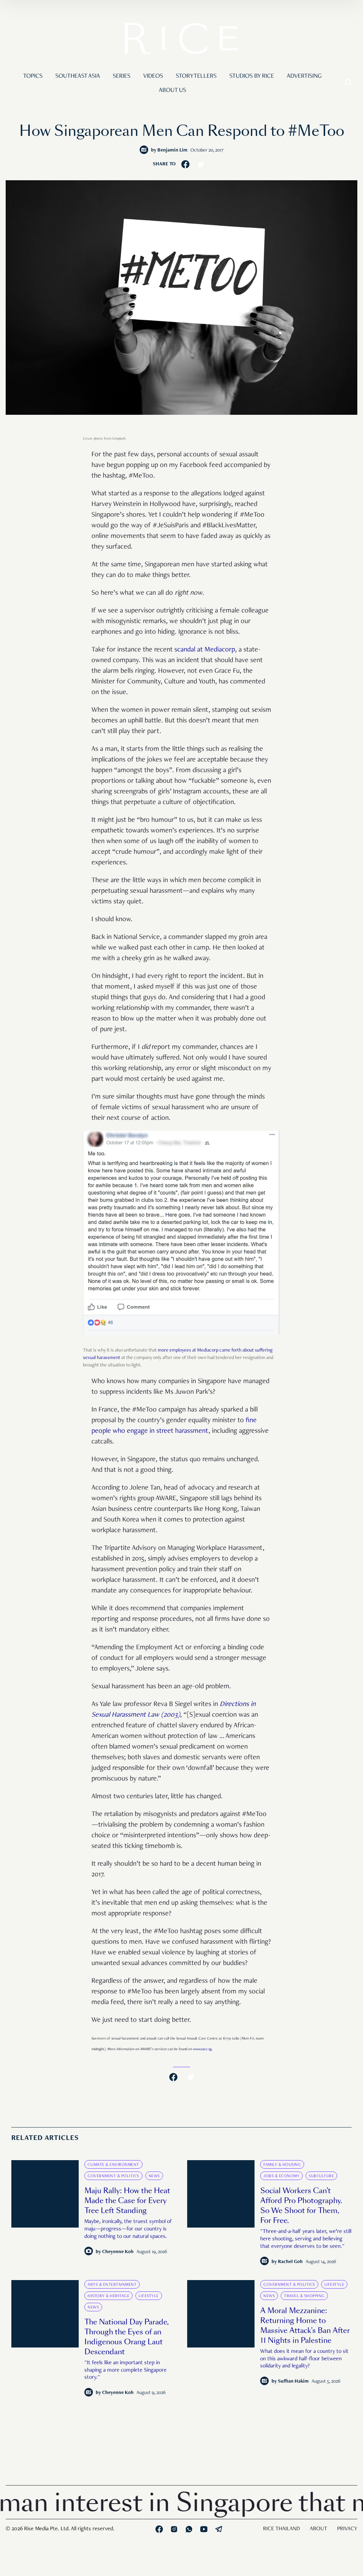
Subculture (321, 2176)
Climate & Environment (113, 2165)
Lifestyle (149, 2296)
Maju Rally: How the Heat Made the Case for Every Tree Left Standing (127, 2201)
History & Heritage (108, 2296)
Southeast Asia (78, 76)
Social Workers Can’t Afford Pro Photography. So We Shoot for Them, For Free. (301, 2206)
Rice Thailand (281, 2529)
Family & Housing (282, 2165)
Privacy (347, 2529)
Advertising (304, 76)
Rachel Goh (290, 2262)
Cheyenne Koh (118, 2252)
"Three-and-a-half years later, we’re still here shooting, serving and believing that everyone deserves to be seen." (306, 2239)
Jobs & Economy (281, 2176)
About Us (172, 90)
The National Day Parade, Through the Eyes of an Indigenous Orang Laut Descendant (127, 2337)
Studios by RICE (252, 76)
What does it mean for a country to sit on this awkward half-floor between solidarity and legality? (304, 2359)
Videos (153, 76)
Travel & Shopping (304, 2296)
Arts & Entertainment (112, 2285)
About (319, 2529)
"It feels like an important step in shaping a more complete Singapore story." (125, 2371)
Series (122, 76)
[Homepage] (181, 40)
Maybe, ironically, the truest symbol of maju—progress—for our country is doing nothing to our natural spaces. (128, 2229)
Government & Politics (113, 2176)
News (154, 2176)
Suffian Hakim (293, 2382)
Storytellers (196, 76)
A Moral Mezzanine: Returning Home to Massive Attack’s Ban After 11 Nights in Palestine (305, 2325)
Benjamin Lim (172, 150)
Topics (33, 76)
